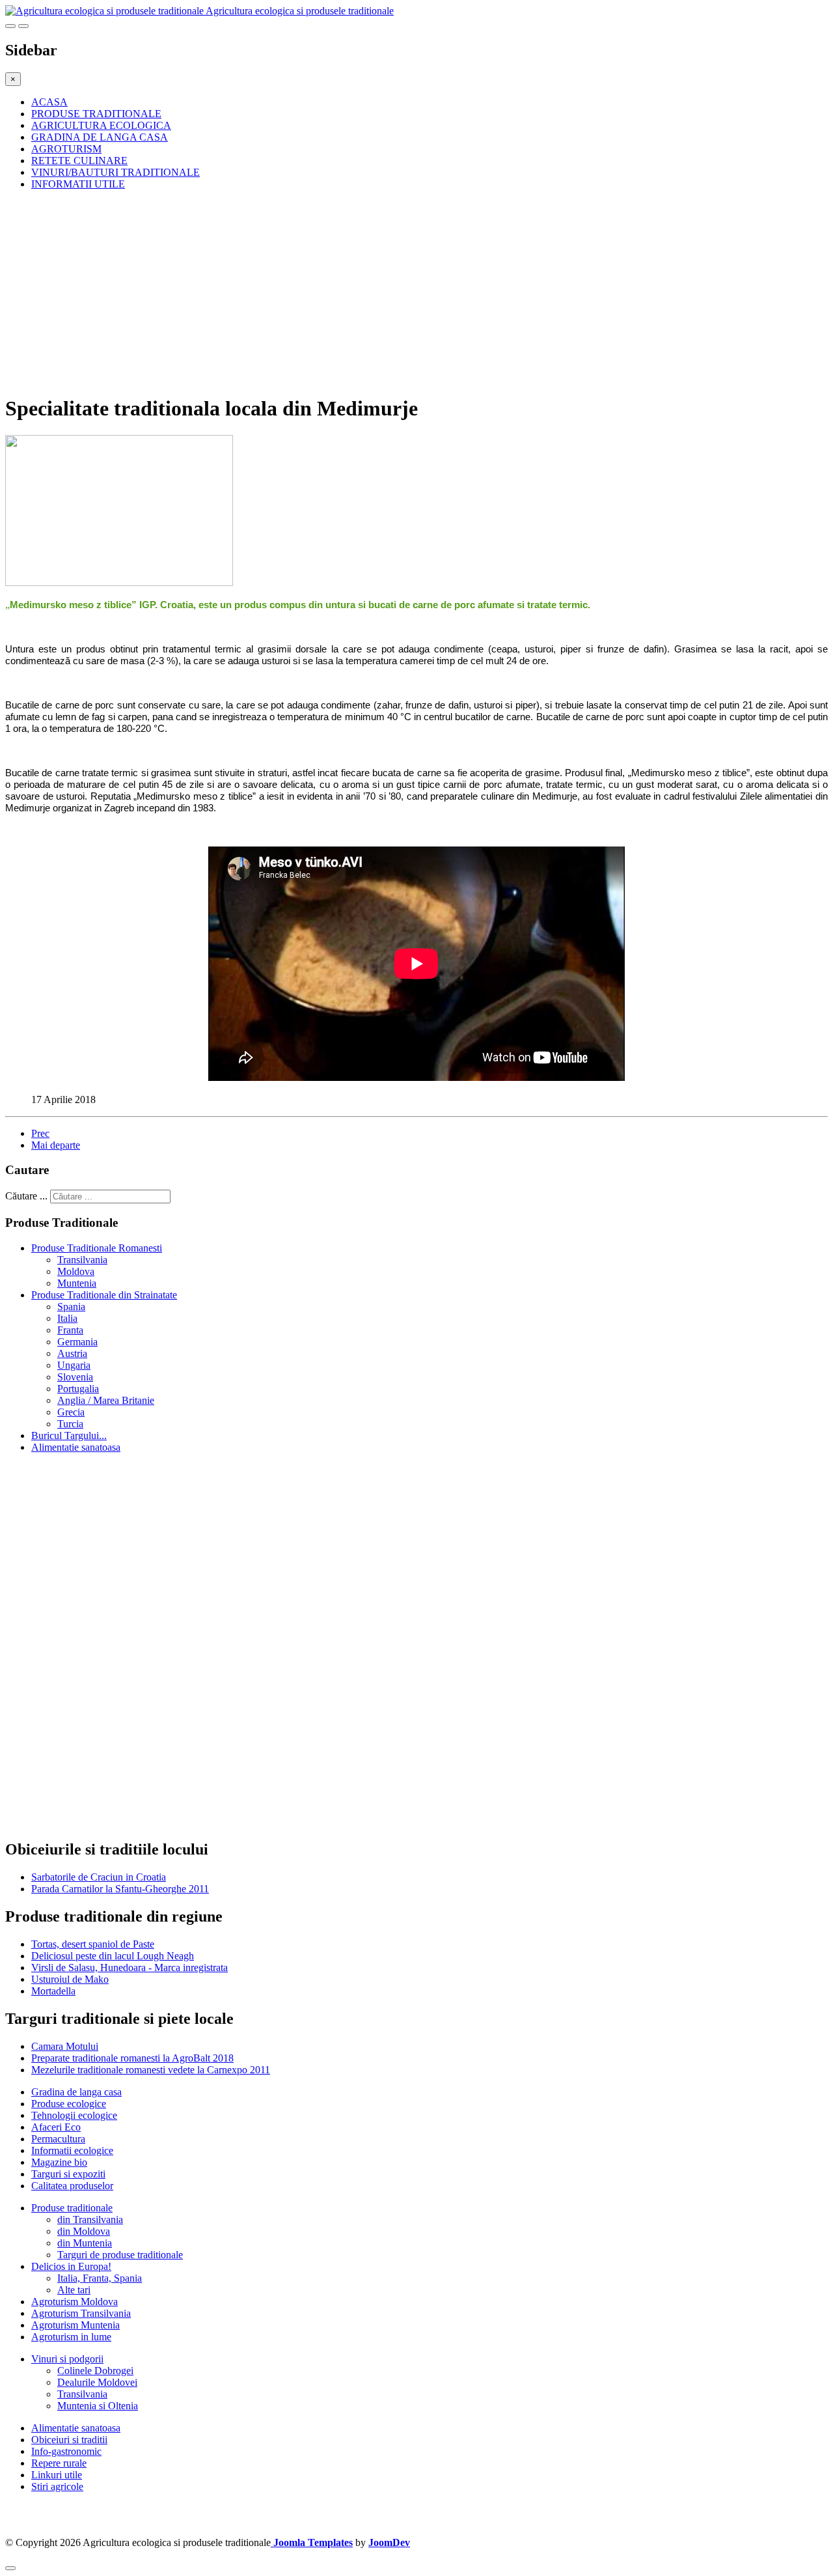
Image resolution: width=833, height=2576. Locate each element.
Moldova (76, 1271)
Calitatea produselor (72, 2186)
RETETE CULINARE (79, 161)
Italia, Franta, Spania (100, 2278)
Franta (70, 1330)
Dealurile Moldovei (97, 2382)
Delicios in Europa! (71, 2266)
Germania (77, 1342)
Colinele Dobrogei (95, 2371)
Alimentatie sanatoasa (76, 1447)
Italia (67, 1318)
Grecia (71, 1412)
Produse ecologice (69, 2104)
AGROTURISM (66, 149)
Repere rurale (59, 2463)
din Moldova (84, 2231)
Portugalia (78, 1389)
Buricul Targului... (69, 1435)
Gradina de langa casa (76, 2092)
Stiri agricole (57, 2486)
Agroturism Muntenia (75, 2325)
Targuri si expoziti (68, 2174)
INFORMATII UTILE (78, 184)
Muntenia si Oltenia (98, 2406)
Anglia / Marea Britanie (106, 1400)
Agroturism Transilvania (81, 2313)
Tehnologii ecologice (74, 2115)
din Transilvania (90, 2219)
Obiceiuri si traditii (69, 2440)
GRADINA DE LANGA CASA (100, 137)
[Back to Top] (10, 2568)
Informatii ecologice (72, 2150)
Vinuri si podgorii (67, 2359)
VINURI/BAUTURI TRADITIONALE (116, 172)
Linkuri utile (57, 2475)
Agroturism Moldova (75, 2302)
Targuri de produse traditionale (120, 2255)
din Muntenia (85, 2243)
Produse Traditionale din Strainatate (104, 1295)
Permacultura (58, 2139)
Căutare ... (26, 1196)
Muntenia (77, 1283)
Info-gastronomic (66, 2451)
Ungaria (74, 1365)
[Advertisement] (396, 292)
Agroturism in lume (71, 2337)
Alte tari (74, 2290)
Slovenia (75, 1377)
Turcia (70, 1424)
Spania (71, 1307)
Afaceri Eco (56, 2127)
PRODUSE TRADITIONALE (96, 114)
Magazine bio (59, 2162)
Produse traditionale (72, 2208)
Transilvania (82, 1260)
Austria (72, 1353)
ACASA (49, 102)
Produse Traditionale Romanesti (97, 1248)
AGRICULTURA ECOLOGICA (101, 125)
